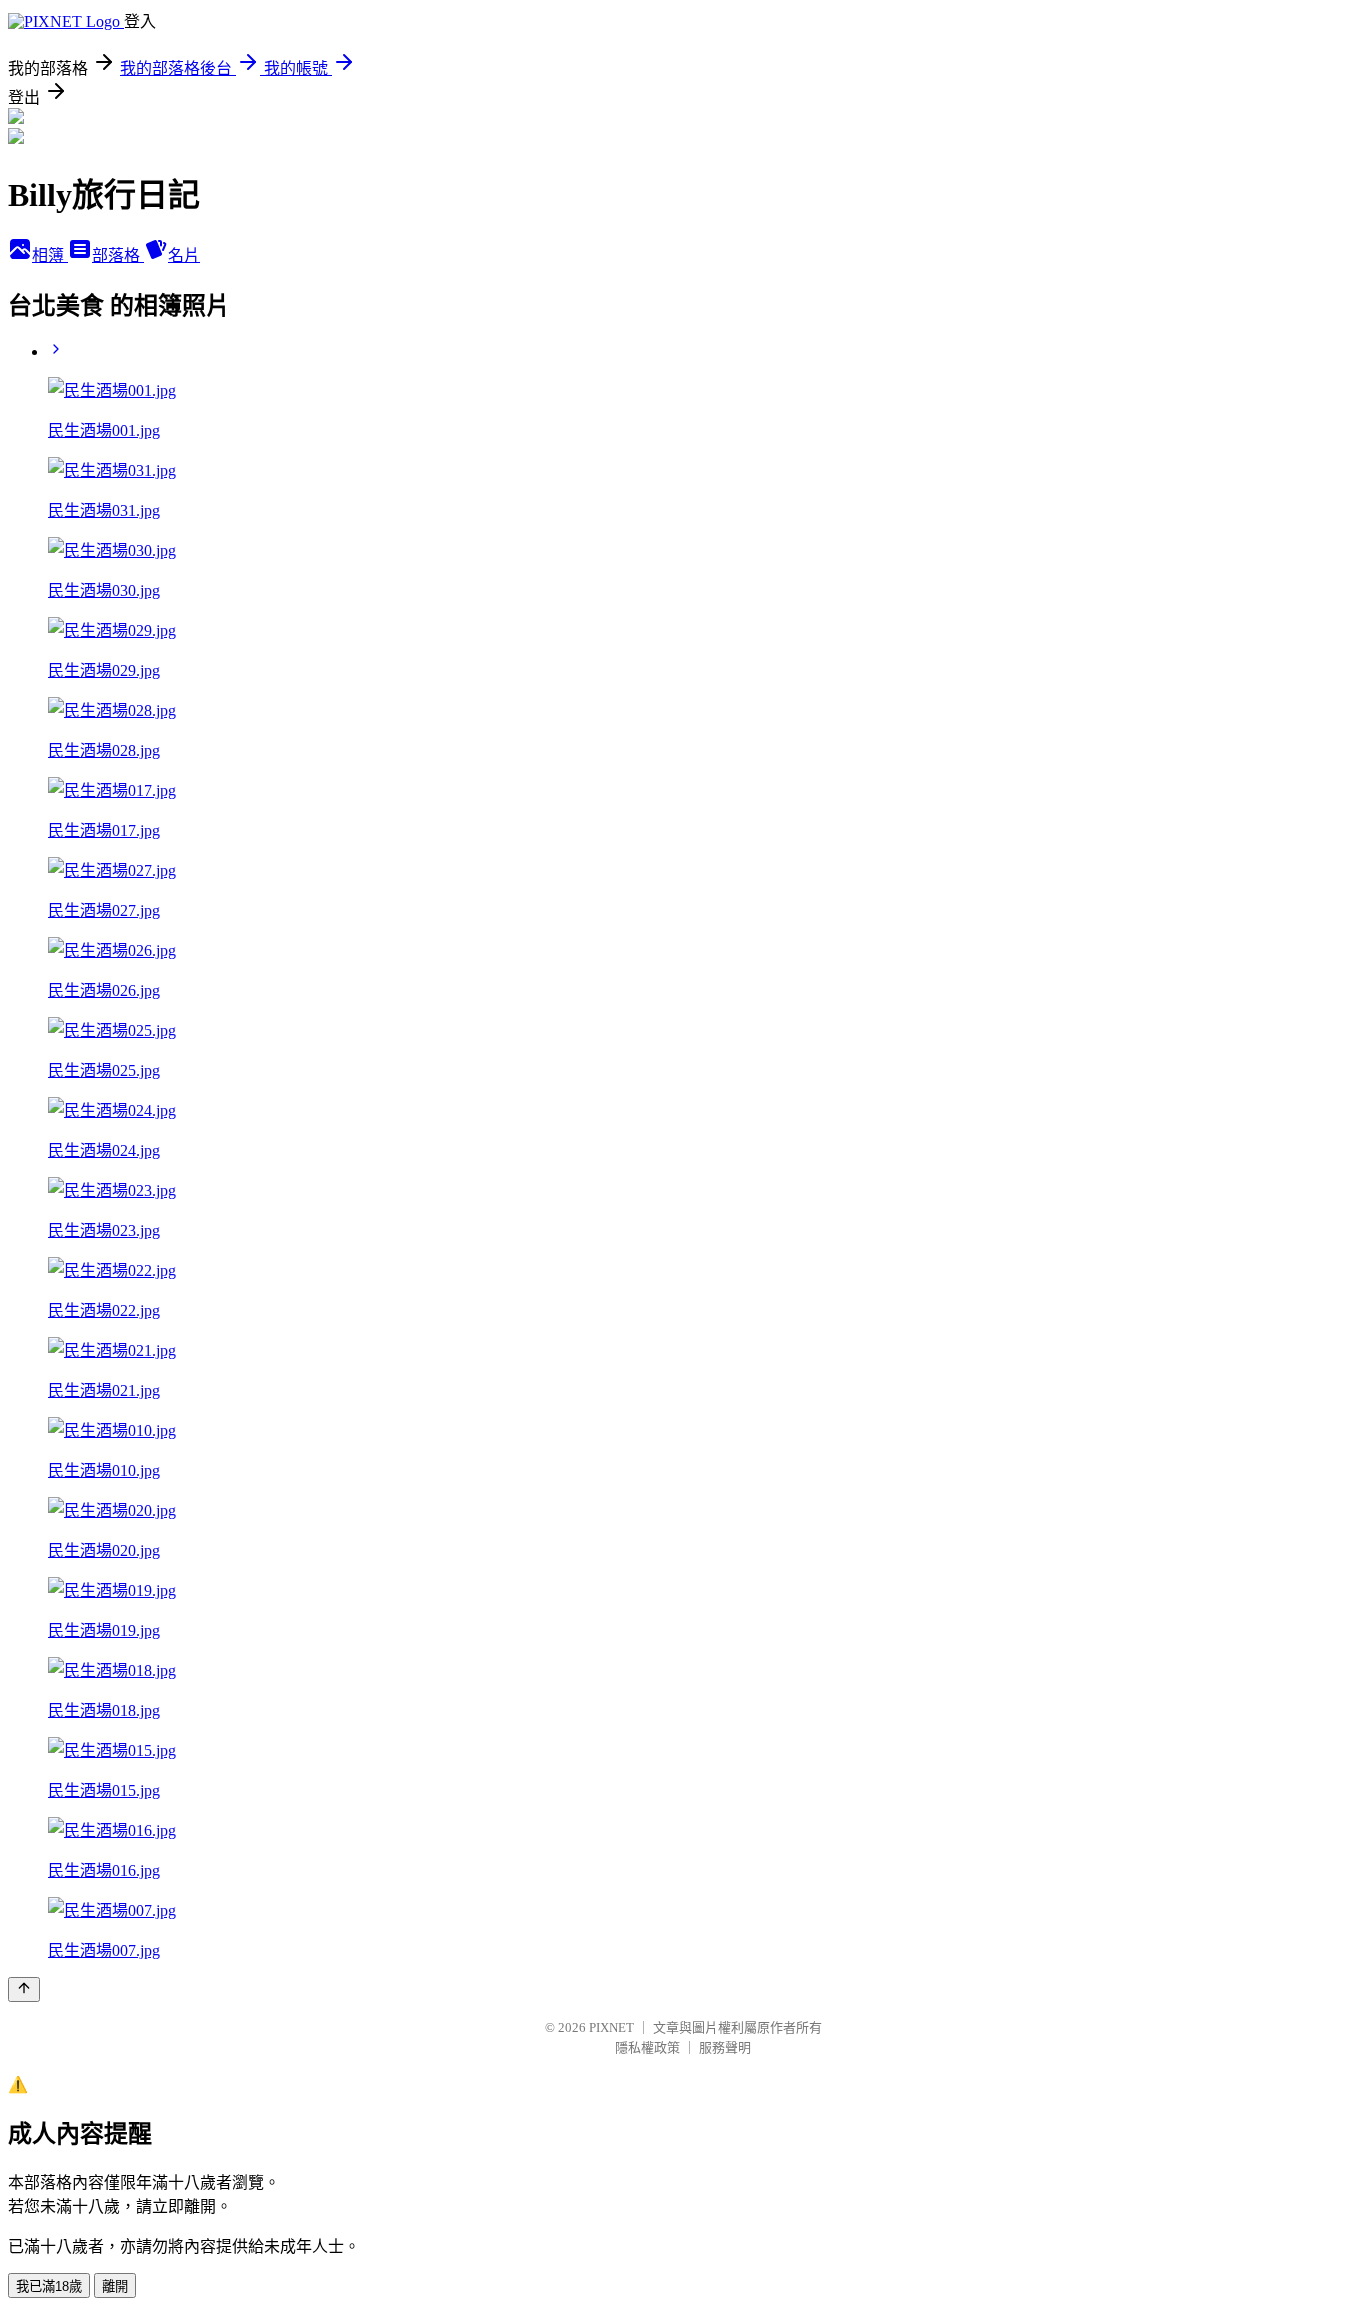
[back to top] (24, 1989)
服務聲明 (725, 2047)
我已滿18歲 (49, 2286)
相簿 (50, 255)
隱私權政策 (647, 2047)
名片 (184, 255)
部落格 (118, 255)
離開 (115, 2286)
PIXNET (611, 2027)
